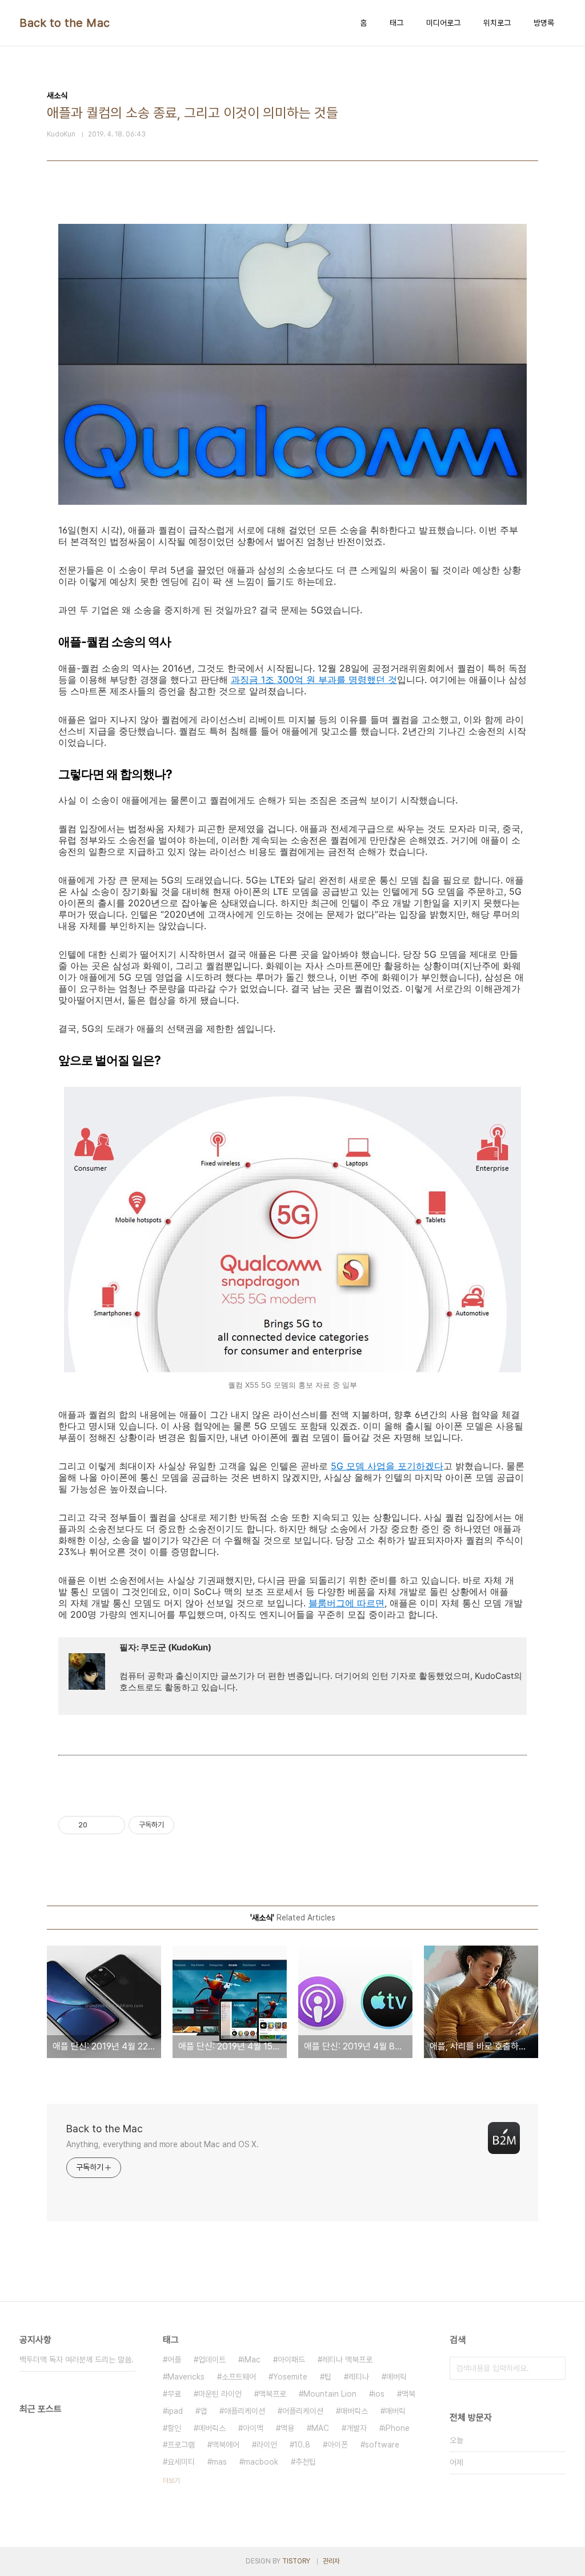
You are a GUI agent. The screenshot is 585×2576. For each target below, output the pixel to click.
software (382, 2445)
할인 (174, 2428)
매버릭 (395, 2411)
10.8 (302, 2445)
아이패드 (291, 2360)
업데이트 (212, 2360)
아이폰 (338, 2445)
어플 (174, 2360)
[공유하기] (98, 1825)
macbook (261, 2462)
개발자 (356, 2428)
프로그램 (181, 2445)
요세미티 (181, 2462)
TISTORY (296, 2561)
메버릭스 (212, 2428)
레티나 (359, 2377)
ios (379, 2394)
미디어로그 (443, 23)
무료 (174, 2394)
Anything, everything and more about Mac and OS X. (163, 2144)
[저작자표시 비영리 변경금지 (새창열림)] (190, 1825)
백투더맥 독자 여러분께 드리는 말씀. (77, 2360)
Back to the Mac (65, 23)
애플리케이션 (245, 2411)
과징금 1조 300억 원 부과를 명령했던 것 (314, 680)
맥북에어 (226, 2445)
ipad (175, 2411)
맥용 (287, 2428)
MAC (320, 2428)
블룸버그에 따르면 (346, 1603)
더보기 (171, 2481)
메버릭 (396, 2377)
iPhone (397, 2428)
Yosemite (290, 2377)
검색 (554, 2368)
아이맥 (253, 2428)
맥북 (408, 2394)
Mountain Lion (330, 2394)
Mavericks (186, 2377)
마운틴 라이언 (220, 2394)
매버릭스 (354, 2411)
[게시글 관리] (112, 1825)
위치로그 (497, 23)
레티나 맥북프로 (347, 2360)
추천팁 (306, 2462)
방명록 (544, 23)
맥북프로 (273, 2394)
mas (219, 2462)
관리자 (331, 2561)
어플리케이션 (303, 2411)
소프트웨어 (239, 2377)
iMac (252, 2360)
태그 (396, 23)
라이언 (267, 2445)
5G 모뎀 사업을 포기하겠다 (387, 1466)
